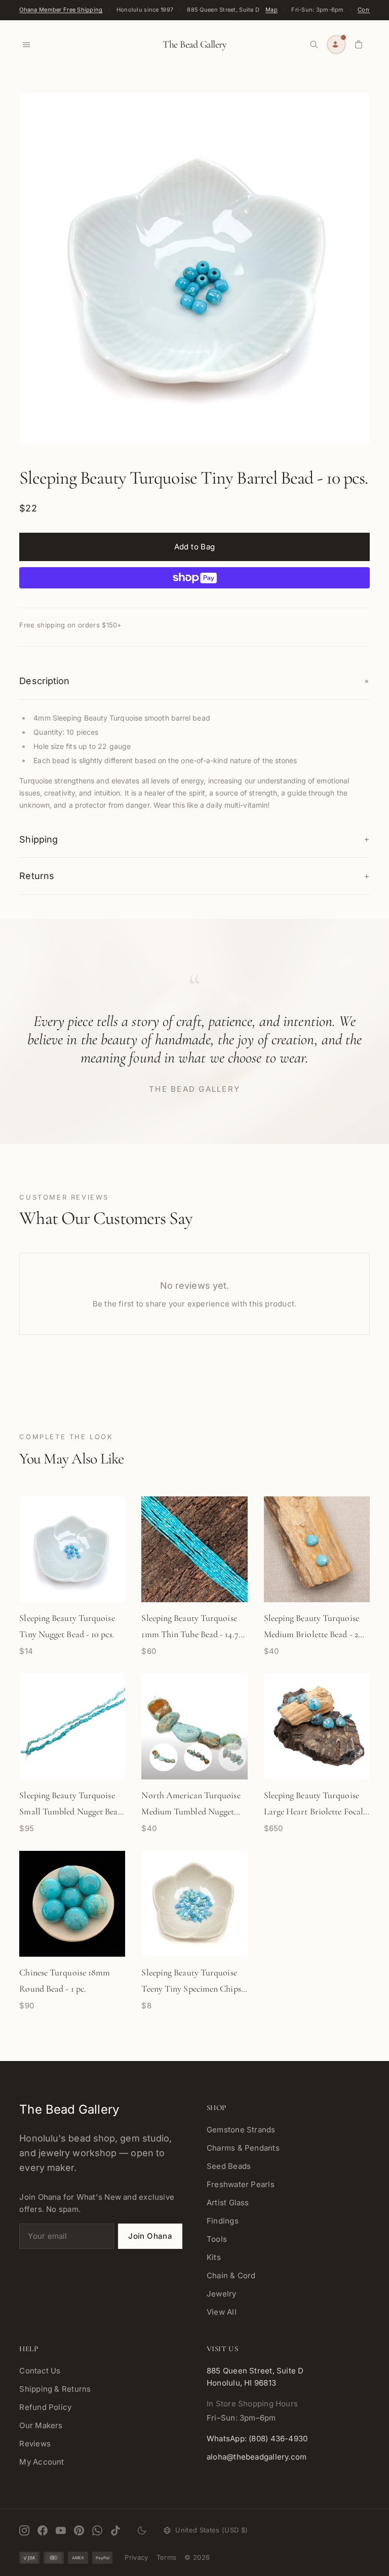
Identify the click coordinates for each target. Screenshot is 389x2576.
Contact (369, 10)
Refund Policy (45, 2407)
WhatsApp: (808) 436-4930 (257, 2439)
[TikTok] (115, 2530)
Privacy (136, 2557)
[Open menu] (26, 45)
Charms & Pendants (243, 2148)
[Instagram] (24, 2530)
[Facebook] (43, 2530)
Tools (217, 2239)
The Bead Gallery (194, 45)
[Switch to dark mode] (142, 2530)
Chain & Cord (231, 2275)
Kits (214, 2257)
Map (271, 10)
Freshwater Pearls (241, 2184)
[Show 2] (164, 1757)
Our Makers (41, 2425)
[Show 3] (198, 1757)
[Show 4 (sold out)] (232, 1757)
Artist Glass (228, 2203)
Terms (167, 2557)
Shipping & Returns (55, 2389)
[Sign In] (336, 45)
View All (222, 2312)
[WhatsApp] (97, 2530)
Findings (223, 2221)
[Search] (314, 45)
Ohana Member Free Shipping (61, 10)
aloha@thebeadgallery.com (257, 2457)
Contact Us (40, 2371)
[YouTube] (61, 2530)
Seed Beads (229, 2166)
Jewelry (222, 2294)
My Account (42, 2462)
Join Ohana (150, 2236)
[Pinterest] (79, 2530)
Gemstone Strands (241, 2130)
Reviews (35, 2444)
